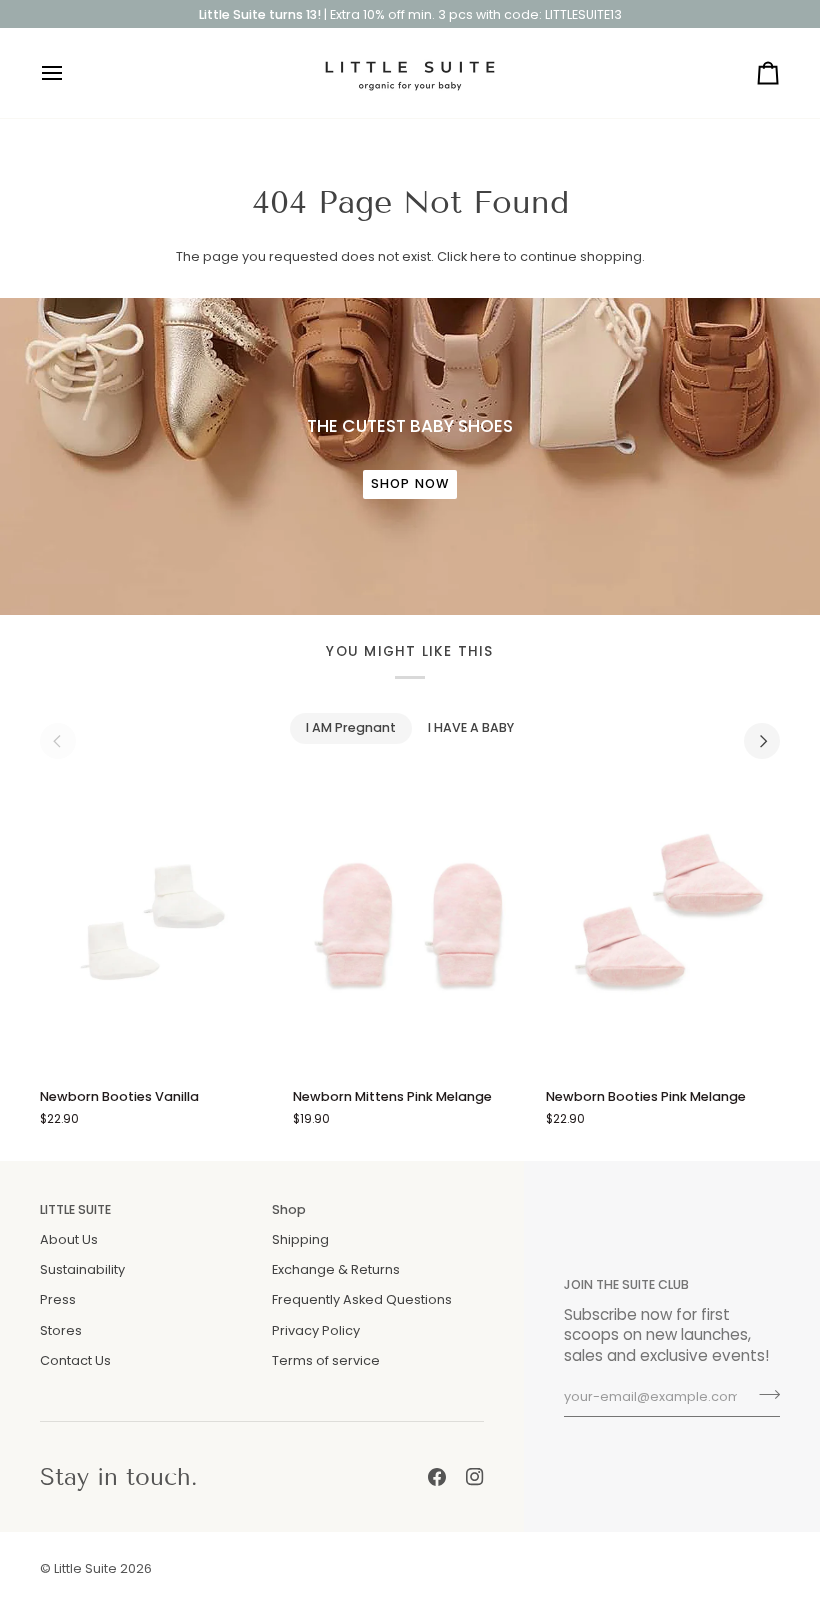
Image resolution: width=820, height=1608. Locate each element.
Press (58, 1299)
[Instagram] (475, 1477)
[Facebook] (437, 1477)
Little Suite (85, 1568)
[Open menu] (70, 73)
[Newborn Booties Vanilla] (157, 925)
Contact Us (75, 1360)
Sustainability (82, 1269)
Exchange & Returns (336, 1269)
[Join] (763, 1395)
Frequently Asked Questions (362, 1299)
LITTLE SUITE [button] (75, 1209)
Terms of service (326, 1360)
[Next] (762, 741)
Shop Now (410, 483)
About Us (69, 1239)
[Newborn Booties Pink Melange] (663, 925)
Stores (61, 1330)
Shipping (300, 1239)
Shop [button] (289, 1209)
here (485, 256)
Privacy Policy (316, 1330)
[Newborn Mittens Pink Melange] (410, 925)
